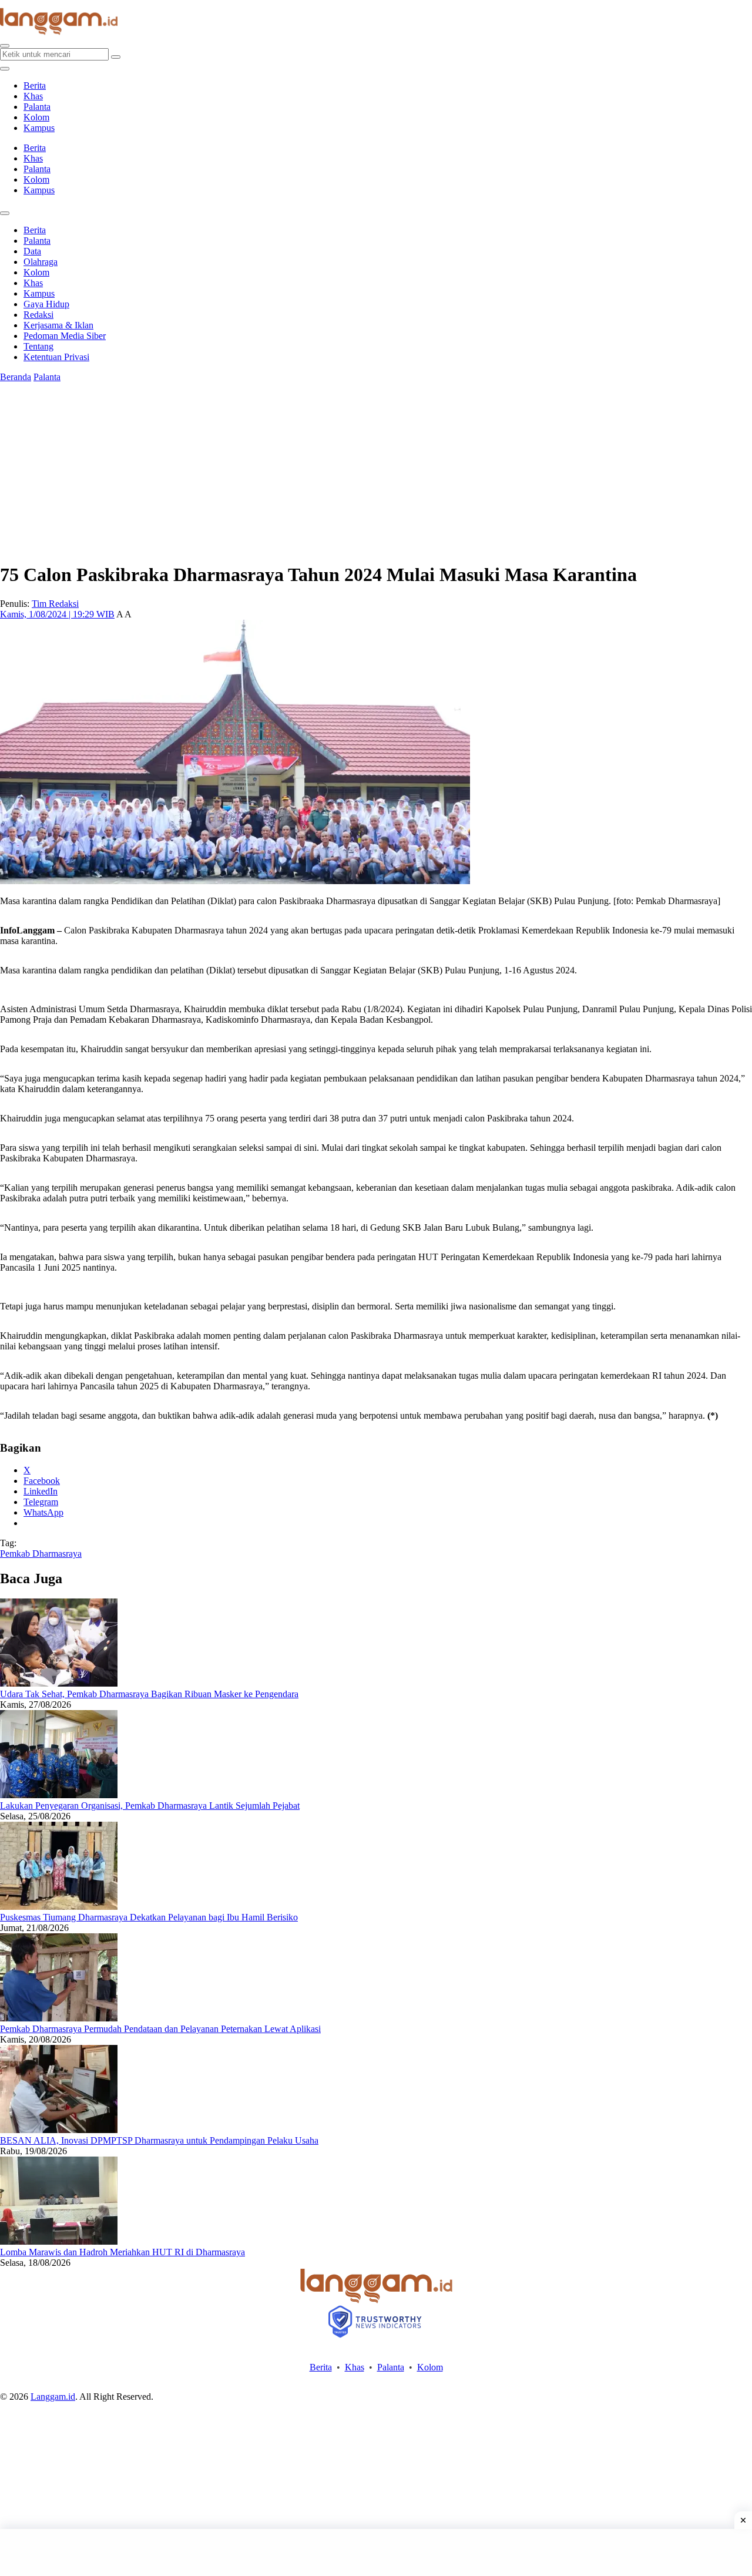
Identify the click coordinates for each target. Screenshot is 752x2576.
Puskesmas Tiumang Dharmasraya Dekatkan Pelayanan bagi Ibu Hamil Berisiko (149, 1917)
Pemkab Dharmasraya (41, 1554)
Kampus (39, 128)
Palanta (37, 107)
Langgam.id (53, 2397)
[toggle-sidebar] (5, 69)
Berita (35, 85)
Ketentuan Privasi (56, 357)
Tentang (38, 346)
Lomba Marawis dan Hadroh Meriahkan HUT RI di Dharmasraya (122, 2252)
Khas (33, 96)
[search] (5, 46)
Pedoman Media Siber (65, 336)
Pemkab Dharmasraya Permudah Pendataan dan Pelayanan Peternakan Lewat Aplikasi (160, 2029)
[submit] (116, 57)
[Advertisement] (376, 2553)
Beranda (16, 377)
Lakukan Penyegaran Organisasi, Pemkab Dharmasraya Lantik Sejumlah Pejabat (150, 1806)
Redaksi (38, 315)
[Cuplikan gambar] (59, 1683)
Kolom (36, 117)
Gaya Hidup (46, 304)
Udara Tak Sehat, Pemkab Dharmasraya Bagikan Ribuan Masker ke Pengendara (149, 1694)
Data (32, 251)
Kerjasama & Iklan (58, 325)
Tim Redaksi (55, 604)
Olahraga (41, 262)
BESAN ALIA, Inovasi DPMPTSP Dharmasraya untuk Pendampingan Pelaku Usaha (159, 2140)
